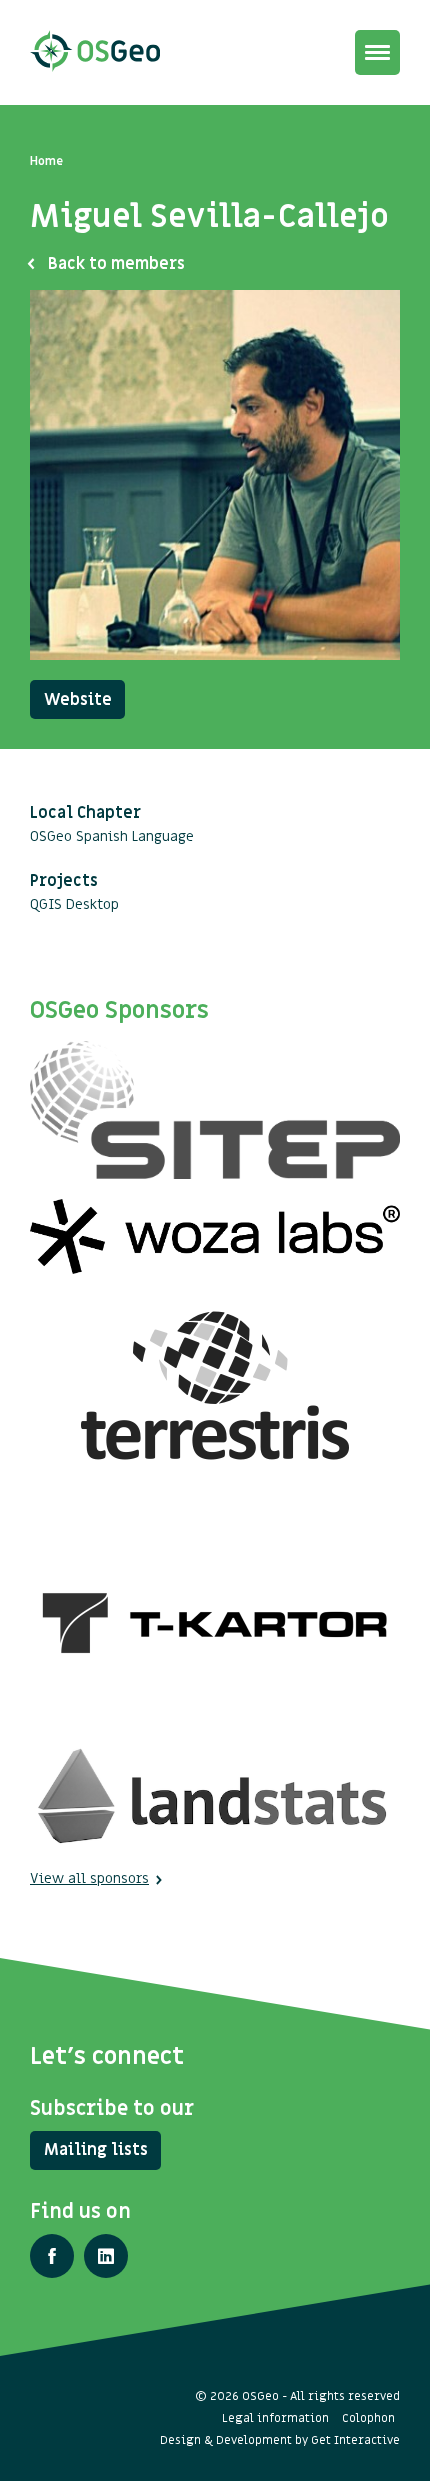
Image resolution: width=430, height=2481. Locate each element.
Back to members (116, 264)
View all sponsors (89, 1878)
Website (78, 700)
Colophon (368, 2418)
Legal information (275, 2418)
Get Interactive (355, 2440)
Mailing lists (96, 2150)
